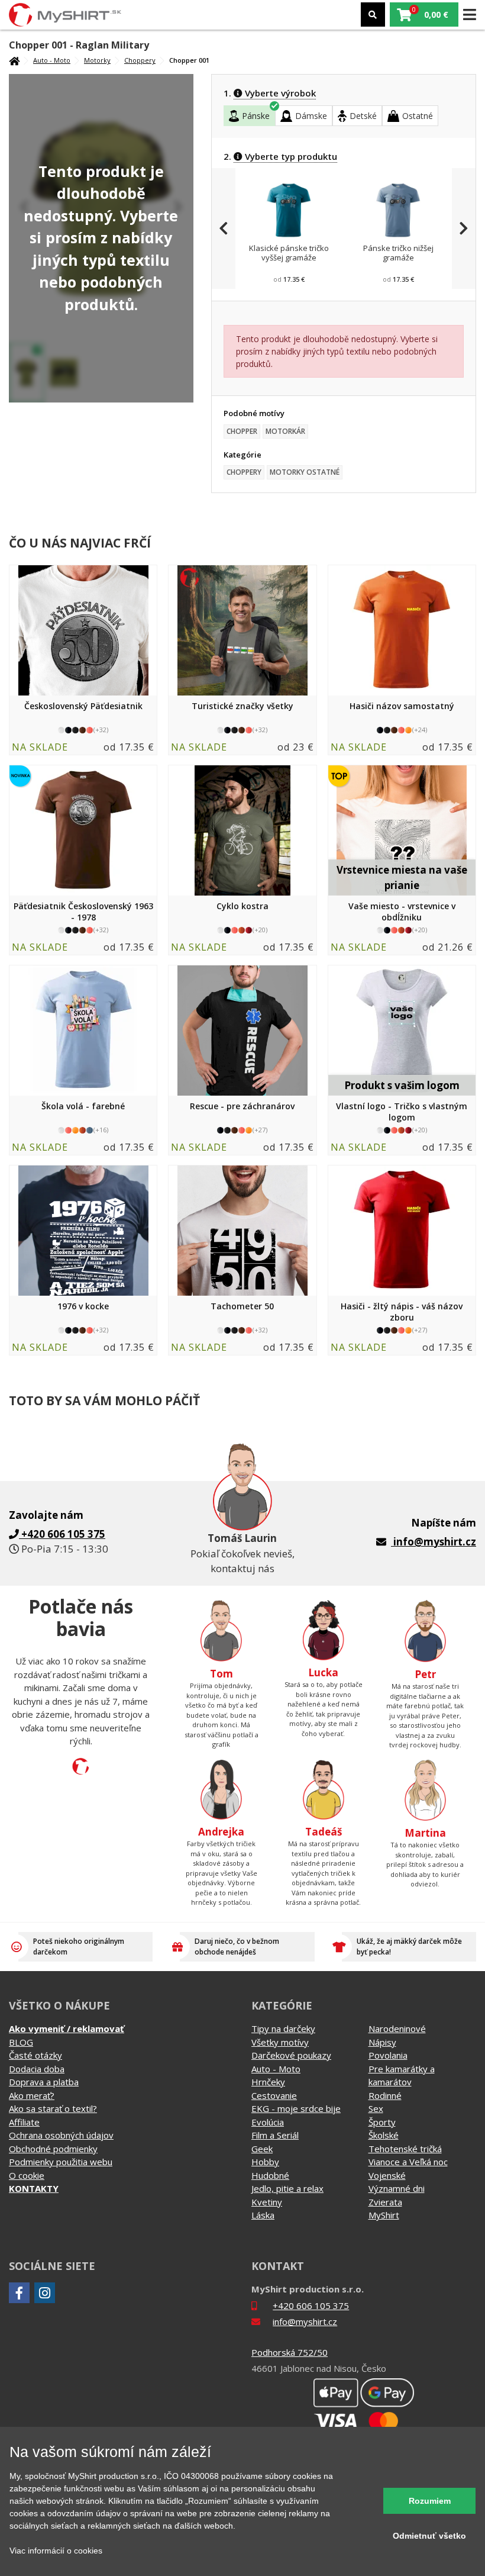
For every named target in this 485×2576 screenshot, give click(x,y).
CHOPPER (242, 431)
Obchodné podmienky (53, 2149)
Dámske (311, 116)
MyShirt (384, 2215)
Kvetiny (267, 2202)
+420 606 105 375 (311, 2305)
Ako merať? (32, 2095)
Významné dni (397, 2188)
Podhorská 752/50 (290, 2352)
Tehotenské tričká (405, 2149)
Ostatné (418, 116)
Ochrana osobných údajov (61, 2135)
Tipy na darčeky (283, 2028)
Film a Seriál (275, 2135)
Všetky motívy (280, 2042)
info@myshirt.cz (435, 1542)
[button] (424, 15)
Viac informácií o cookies (56, 2551)
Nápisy (382, 2042)
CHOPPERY (244, 472)
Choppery (140, 60)
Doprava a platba (44, 2082)
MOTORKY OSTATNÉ (305, 472)
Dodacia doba (37, 2069)
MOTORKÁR (285, 431)
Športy (382, 2122)
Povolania (388, 2055)
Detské (363, 116)
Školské (384, 2135)
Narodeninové (397, 2028)
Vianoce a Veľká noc (408, 2162)
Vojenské (387, 2175)
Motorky (97, 60)
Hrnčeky (268, 2082)
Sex (376, 2108)
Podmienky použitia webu (61, 2162)
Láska (263, 2215)
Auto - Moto (52, 60)
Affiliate (24, 2122)
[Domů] (14, 61)
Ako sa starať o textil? (53, 2108)
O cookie (27, 2175)
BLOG (21, 2042)
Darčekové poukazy (291, 2055)
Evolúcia (268, 2122)
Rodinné (385, 2095)
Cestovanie (274, 2095)
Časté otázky (35, 2055)
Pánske (256, 116)
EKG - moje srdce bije (296, 2108)
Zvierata (385, 2202)
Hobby (265, 2162)
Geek (262, 2149)
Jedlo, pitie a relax (287, 2188)
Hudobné (270, 2175)
